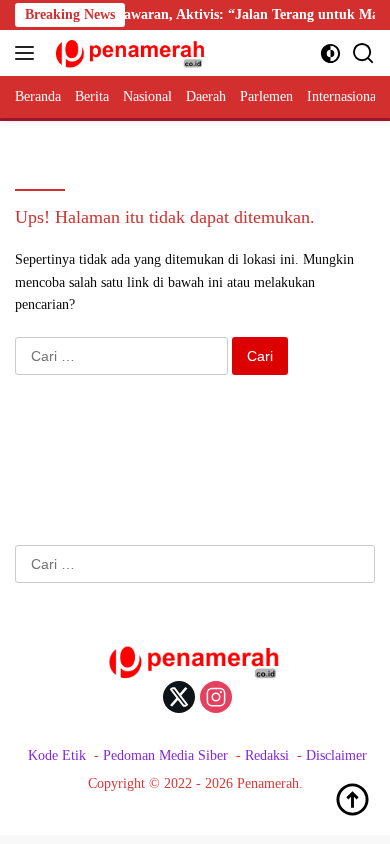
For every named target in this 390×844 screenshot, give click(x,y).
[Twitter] (179, 699)
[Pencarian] (363, 53)
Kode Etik (57, 755)
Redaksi (267, 755)
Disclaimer (336, 755)
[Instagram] (216, 699)
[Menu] (28, 53)
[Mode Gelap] (330, 53)
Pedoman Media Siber (165, 755)
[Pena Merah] (128, 53)
